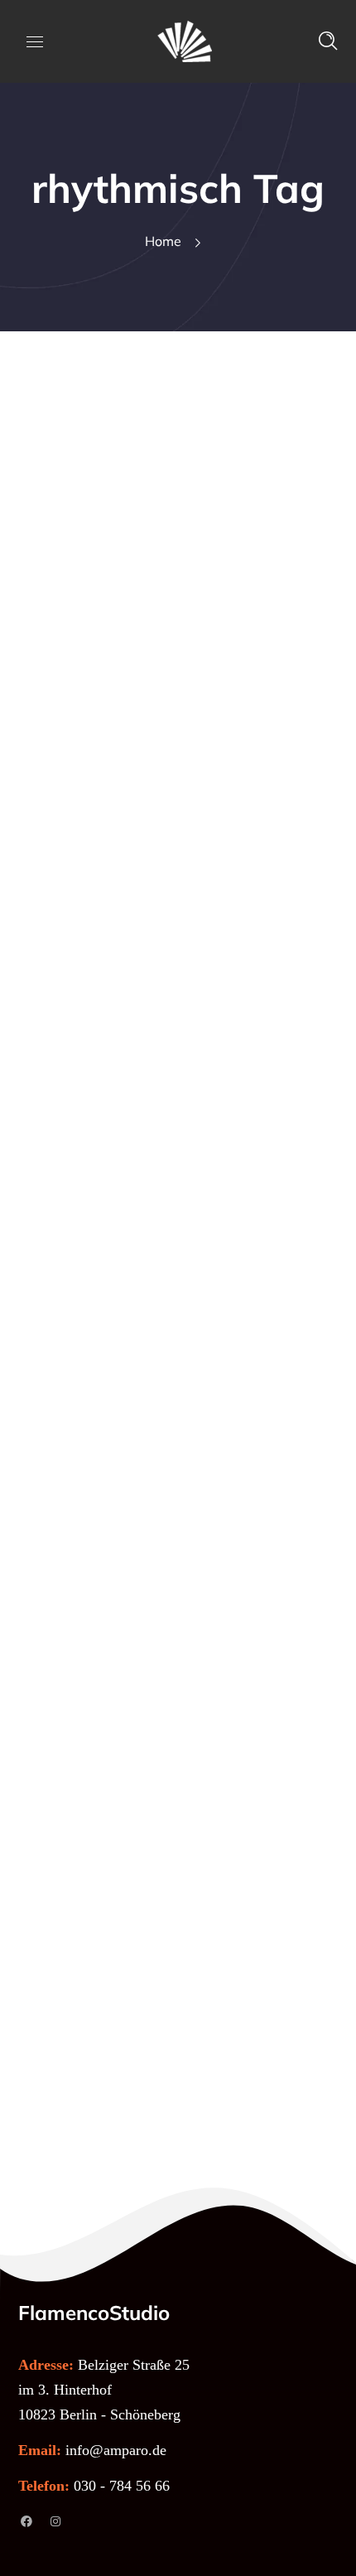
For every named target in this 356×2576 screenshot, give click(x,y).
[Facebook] (26, 2521)
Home (163, 241)
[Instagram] (55, 2521)
